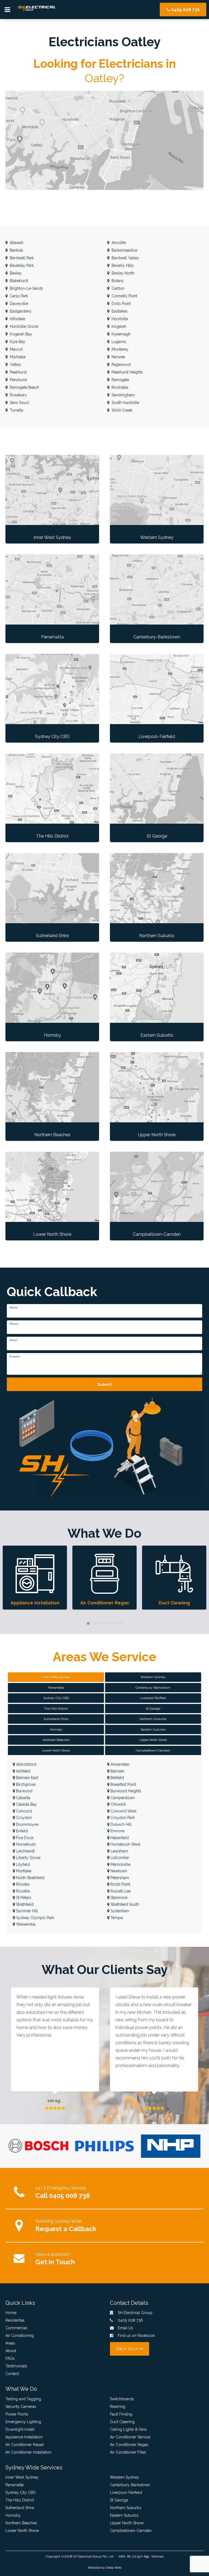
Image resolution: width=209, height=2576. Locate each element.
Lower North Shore (22, 2531)
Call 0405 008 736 (63, 2196)
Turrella (16, 410)
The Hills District (20, 2500)
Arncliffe (118, 243)
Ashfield (23, 1771)
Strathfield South (124, 1904)
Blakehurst (18, 281)
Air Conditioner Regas (129, 2445)
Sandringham (123, 395)
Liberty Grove (28, 1858)
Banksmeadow (124, 250)
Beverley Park (21, 265)
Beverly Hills (122, 265)
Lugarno (118, 342)
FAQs (10, 2358)
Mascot (16, 349)
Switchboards (122, 2399)
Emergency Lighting (23, 2422)
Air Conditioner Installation (28, 2452)
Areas (10, 2343)
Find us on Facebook (136, 2336)
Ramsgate (120, 380)
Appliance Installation (24, 2437)
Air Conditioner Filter (128, 2452)
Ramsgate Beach (24, 387)
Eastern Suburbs (124, 2515)
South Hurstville (125, 403)
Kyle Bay (17, 342)
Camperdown (122, 1798)
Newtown (118, 1871)
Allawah (16, 243)
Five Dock (24, 1838)
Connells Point (124, 296)
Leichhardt (25, 1851)
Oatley (15, 365)
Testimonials (16, 2366)
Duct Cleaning (122, 2422)
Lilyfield (22, 1864)
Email (14, 1340)
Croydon (23, 1818)
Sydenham (119, 1911)
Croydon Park (122, 1818)
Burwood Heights (125, 1791)
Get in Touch (55, 2262)
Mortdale (17, 357)
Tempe (116, 1918)
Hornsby (13, 2515)
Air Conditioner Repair (25, 2445)
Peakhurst (18, 372)
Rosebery (18, 395)
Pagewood (121, 365)
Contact (12, 2374)
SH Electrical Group (87, 2556)
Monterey (119, 349)
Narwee (118, 357)
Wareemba (25, 1924)
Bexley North (122, 273)
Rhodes (22, 1884)
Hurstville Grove (23, 326)
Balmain (117, 1771)
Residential (15, 2320)
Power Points (17, 2414)
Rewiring (118, 2407)
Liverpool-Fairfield (126, 2492)
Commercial (16, 2328)
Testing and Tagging (23, 2399)
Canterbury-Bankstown (130, 2485)
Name (14, 1308)
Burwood (24, 1791)
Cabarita (23, 1798)
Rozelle (22, 1891)
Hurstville (119, 319)
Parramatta (15, 2485)
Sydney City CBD (21, 2492)
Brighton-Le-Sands (26, 288)
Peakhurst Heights (127, 372)
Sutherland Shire (20, 2508)
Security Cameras (21, 2407)
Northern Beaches (21, 2523)
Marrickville (120, 1864)
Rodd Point (120, 1884)
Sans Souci (19, 403)
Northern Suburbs (126, 2508)
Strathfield (24, 1904)
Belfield (117, 1778)
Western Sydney (125, 2477)
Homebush (25, 1844)
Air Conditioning (20, 2336)
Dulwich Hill (120, 1824)
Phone (15, 1324)
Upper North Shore (127, 2523)
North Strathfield (30, 1878)
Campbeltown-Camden (131, 2531)
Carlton (117, 288)
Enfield (21, 1831)
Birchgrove (25, 1784)
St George (119, 2500)
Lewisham (119, 1851)
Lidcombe (119, 1858)
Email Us (125, 2328)
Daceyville (18, 304)
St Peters (23, 1898)
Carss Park (18, 296)
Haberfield (119, 1838)
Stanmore (118, 1898)
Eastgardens (20, 311)
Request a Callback (66, 2229)
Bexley (15, 273)
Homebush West (125, 1844)
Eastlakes (119, 311)
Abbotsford (26, 1764)
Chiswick (118, 1804)
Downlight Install (20, 2429)
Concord (23, 1811)
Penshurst (18, 380)
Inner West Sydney (22, 2477)
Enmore (117, 1831)
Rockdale (119, 387)
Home (11, 2313)
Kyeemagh (121, 334)
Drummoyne (27, 1824)
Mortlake (23, 1871)
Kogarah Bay (20, 334)
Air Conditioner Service (130, 2437)
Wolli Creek (121, 410)
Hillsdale (17, 319)
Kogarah (118, 326)
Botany (117, 281)
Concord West (123, 1811)
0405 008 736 (185, 10)
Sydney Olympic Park (35, 1918)
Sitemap (157, 2556)
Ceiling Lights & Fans (128, 2429)
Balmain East (27, 1778)
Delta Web (114, 2568)
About (11, 2351)
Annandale (119, 1764)
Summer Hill (26, 1911)
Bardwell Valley (125, 258)
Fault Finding (121, 2414)
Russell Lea (120, 1891)
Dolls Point (121, 304)
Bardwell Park (21, 258)
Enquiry (15, 1357)
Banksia (16, 250)
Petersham (119, 1878)
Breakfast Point (123, 1784)
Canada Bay (26, 1804)
